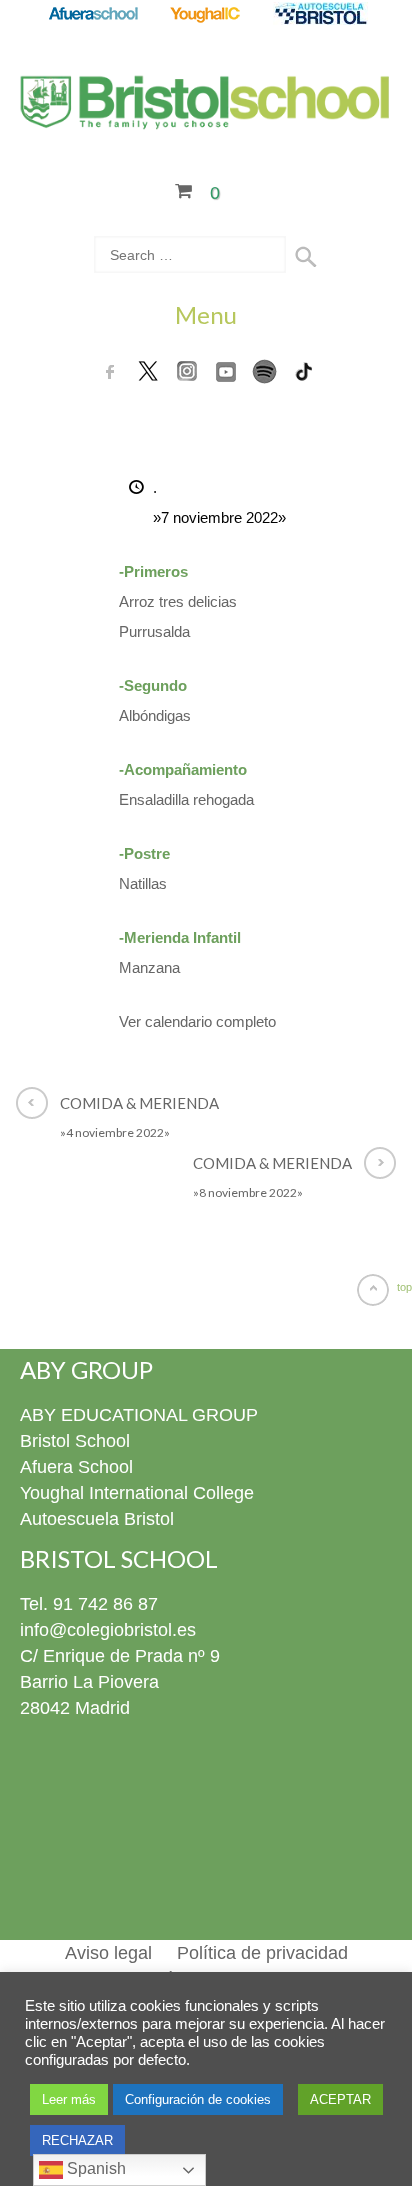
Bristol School (75, 1441)
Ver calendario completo (197, 1021)
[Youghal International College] (206, 15)
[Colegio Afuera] (92, 15)
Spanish (94, 2168)
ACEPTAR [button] (340, 2099)
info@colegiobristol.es (108, 1630)
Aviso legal (108, 1953)
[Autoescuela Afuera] (320, 15)
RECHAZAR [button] (77, 2140)
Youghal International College (137, 1493)
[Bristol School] (206, 117)
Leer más (69, 2099)
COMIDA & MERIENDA (139, 1117)
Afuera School (76, 1467)
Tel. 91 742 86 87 (89, 1604)
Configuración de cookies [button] (198, 2099)
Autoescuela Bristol (97, 1519)
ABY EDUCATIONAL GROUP (139, 1415)
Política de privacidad (262, 1953)
